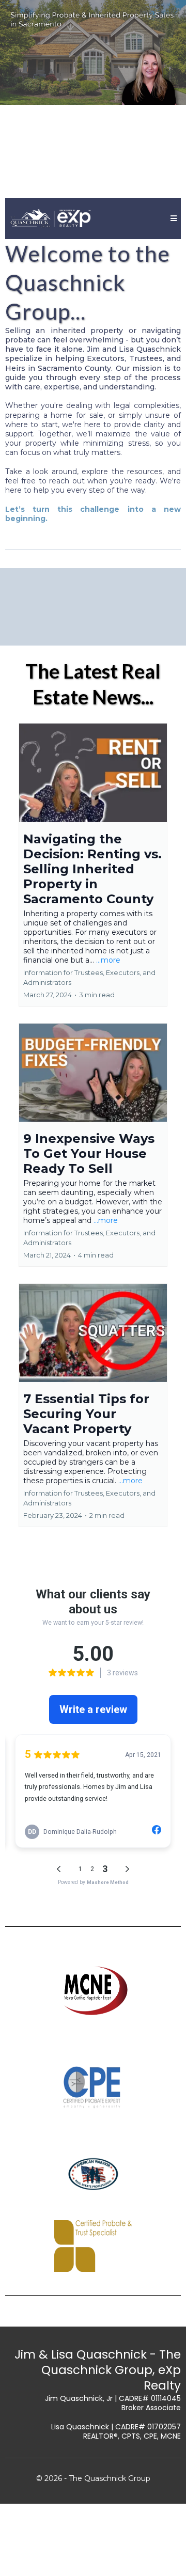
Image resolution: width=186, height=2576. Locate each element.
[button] (172, 218)
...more (108, 960)
